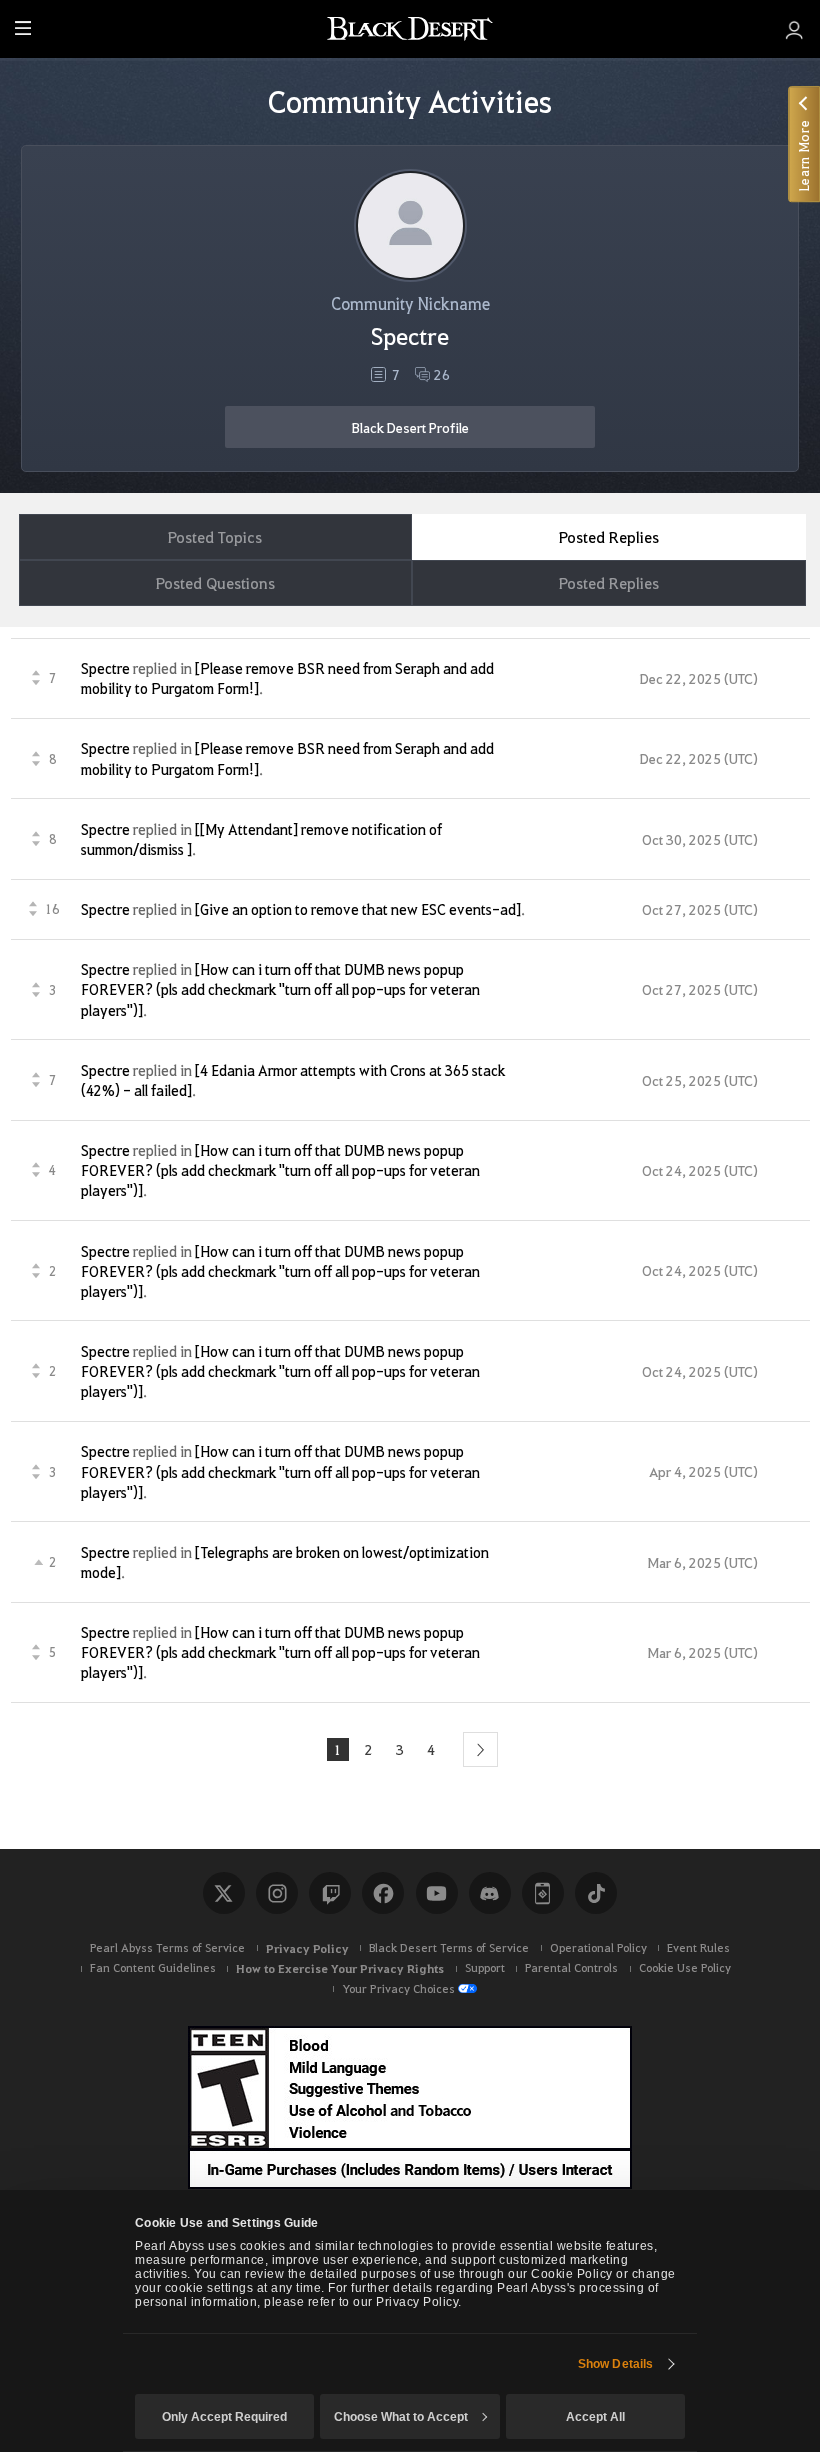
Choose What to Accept (401, 2417)
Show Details (615, 2364)
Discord (490, 1893)
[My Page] (794, 29)
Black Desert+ (543, 1893)
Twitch (330, 1893)
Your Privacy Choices (398, 1988)
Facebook (383, 1893)
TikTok (596, 1893)
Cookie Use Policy (685, 1967)
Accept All (595, 2417)
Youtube (437, 1893)
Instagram (277, 1893)
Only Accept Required (224, 2417)
